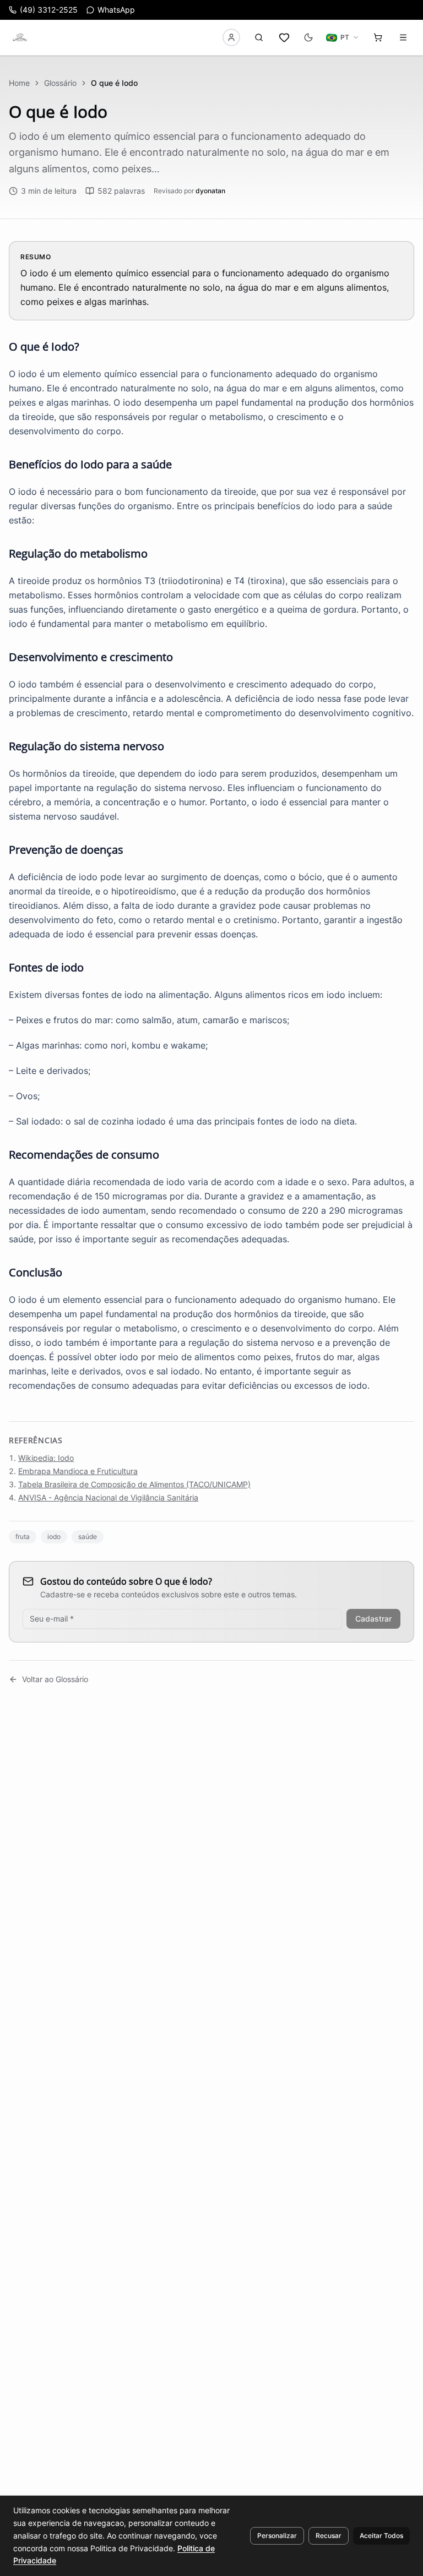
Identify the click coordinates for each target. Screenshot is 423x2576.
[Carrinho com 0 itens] (378, 37)
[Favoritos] (284, 37)
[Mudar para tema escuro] (308, 37)
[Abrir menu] (403, 37)
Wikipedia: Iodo (46, 1458)
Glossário (60, 83)
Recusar (329, 2536)
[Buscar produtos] (259, 37)
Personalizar (277, 2536)
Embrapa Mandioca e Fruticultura (78, 1471)
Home (19, 83)
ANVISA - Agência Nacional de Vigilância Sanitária (108, 1497)
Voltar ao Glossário (55, 1679)
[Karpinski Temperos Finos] (20, 37)
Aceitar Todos (381, 2536)
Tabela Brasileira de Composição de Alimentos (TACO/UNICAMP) (134, 1484)
